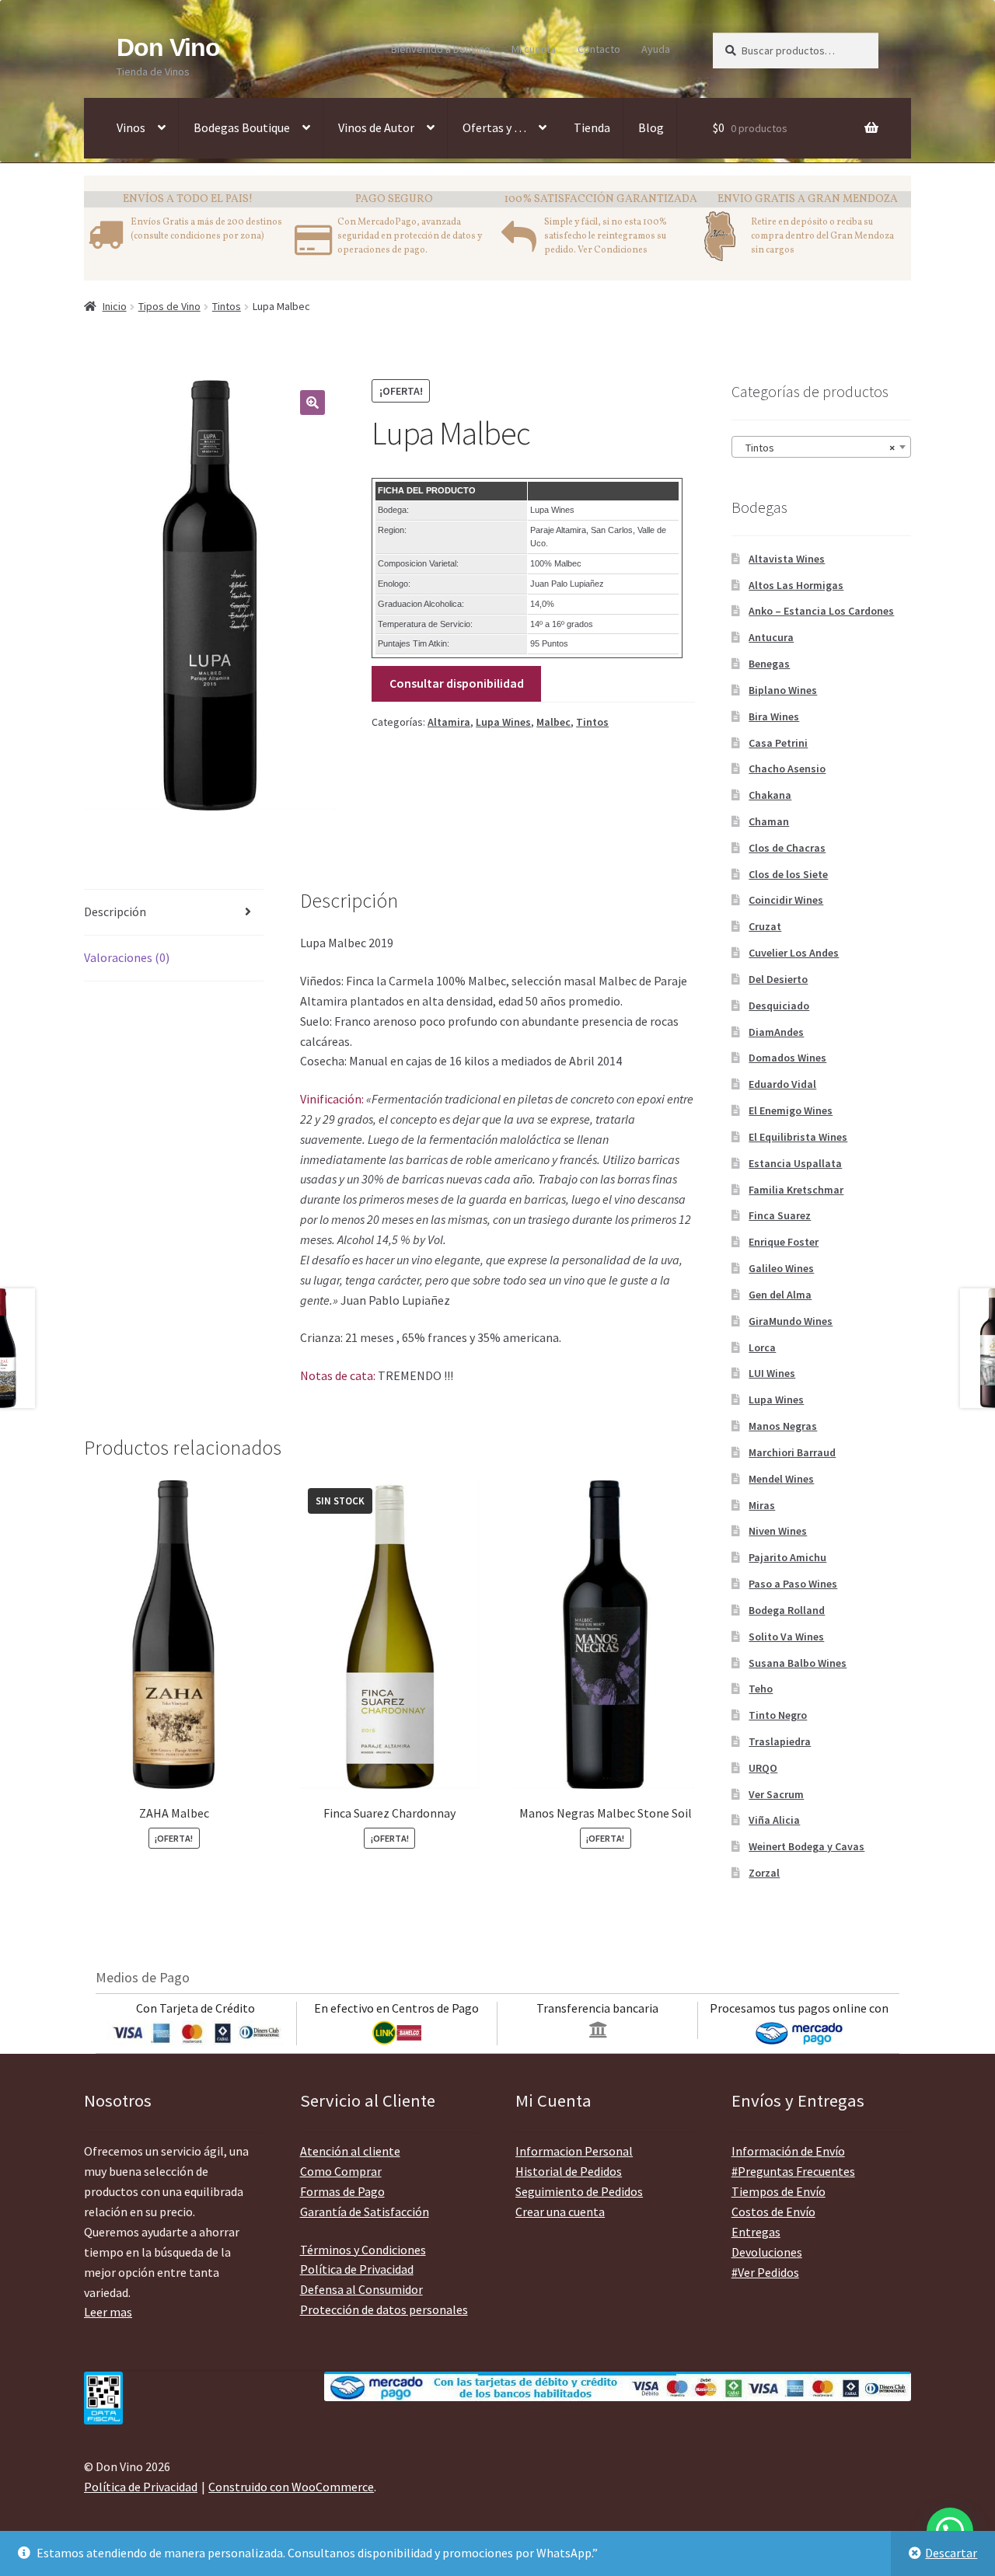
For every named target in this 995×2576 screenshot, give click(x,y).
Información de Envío (788, 2151)
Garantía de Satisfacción (365, 2212)
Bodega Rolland (787, 1610)
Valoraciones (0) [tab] (127, 957)
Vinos (131, 127)
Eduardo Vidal (782, 1084)
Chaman (769, 821)
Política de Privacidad (357, 2269)
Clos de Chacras (787, 848)
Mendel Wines (781, 1479)
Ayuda (656, 49)
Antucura (771, 637)
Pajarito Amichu (787, 1557)
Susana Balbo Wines (798, 1663)
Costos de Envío (773, 2212)
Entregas (756, 2232)
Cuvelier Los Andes (794, 953)
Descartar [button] (951, 2553)
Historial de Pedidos (569, 2171)
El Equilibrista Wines (798, 1137)
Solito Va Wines (786, 1637)
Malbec (553, 722)
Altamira (449, 722)
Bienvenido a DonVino (441, 49)
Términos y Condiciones (363, 2250)
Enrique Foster (784, 1242)
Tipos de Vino (169, 306)
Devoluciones (767, 2252)
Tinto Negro (778, 1715)
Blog (651, 127)
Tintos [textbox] (817, 448)
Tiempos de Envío (779, 2191)
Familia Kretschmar (796, 1190)
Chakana (770, 795)
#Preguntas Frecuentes (793, 2171)
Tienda (592, 127)
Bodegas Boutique (242, 127)
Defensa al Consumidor (361, 2289)
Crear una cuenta (560, 2212)
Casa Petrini (778, 743)
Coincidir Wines (786, 900)
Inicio (115, 306)
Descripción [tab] (115, 912)
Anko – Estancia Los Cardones (821, 611)
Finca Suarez (780, 1215)
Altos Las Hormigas (796, 585)
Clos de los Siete (788, 874)
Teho (761, 1689)
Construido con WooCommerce (291, 2487)
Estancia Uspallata (795, 1163)
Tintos (227, 306)
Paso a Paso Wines (793, 1584)
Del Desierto (778, 979)
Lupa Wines (503, 722)
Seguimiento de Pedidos (579, 2191)
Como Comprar (341, 2171)
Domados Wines (787, 1058)
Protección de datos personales (384, 2309)
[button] (312, 403)
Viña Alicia (774, 1820)
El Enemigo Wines (791, 1110)
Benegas (769, 664)
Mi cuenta (534, 49)
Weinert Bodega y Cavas (806, 1846)
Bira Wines (774, 716)
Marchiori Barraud (792, 1452)
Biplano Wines (783, 690)
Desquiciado (779, 1006)
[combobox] (821, 447)
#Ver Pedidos (765, 2272)
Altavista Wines (787, 559)
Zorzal (764, 1873)
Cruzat (765, 926)
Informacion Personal (574, 2151)
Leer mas (108, 2312)
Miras (762, 1505)
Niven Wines (778, 1531)
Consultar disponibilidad (457, 683)
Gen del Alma (780, 1295)
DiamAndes (776, 1032)
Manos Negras (783, 1426)
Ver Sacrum (776, 1794)
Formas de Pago (342, 2191)
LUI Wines (772, 1373)
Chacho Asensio (787, 769)
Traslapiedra (780, 1741)
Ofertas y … (494, 127)
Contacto (599, 49)
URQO (763, 1768)
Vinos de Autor (376, 127)
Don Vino (168, 47)
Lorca (762, 1347)
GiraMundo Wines (791, 1321)
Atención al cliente (350, 2151)
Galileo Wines (781, 1268)
